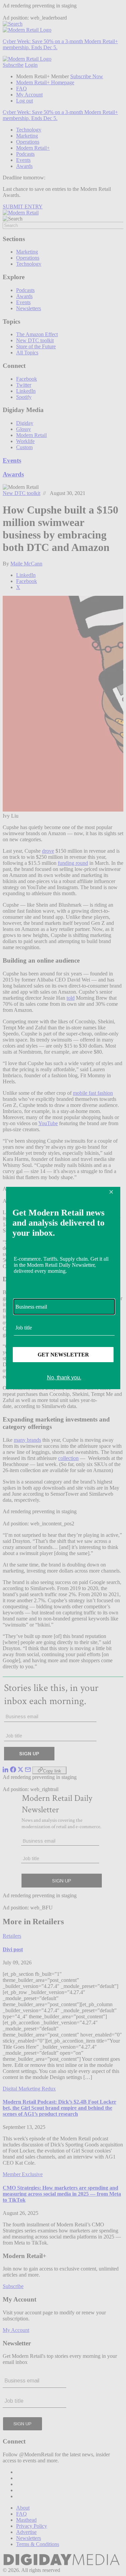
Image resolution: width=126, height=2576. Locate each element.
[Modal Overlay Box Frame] (63, 1288)
